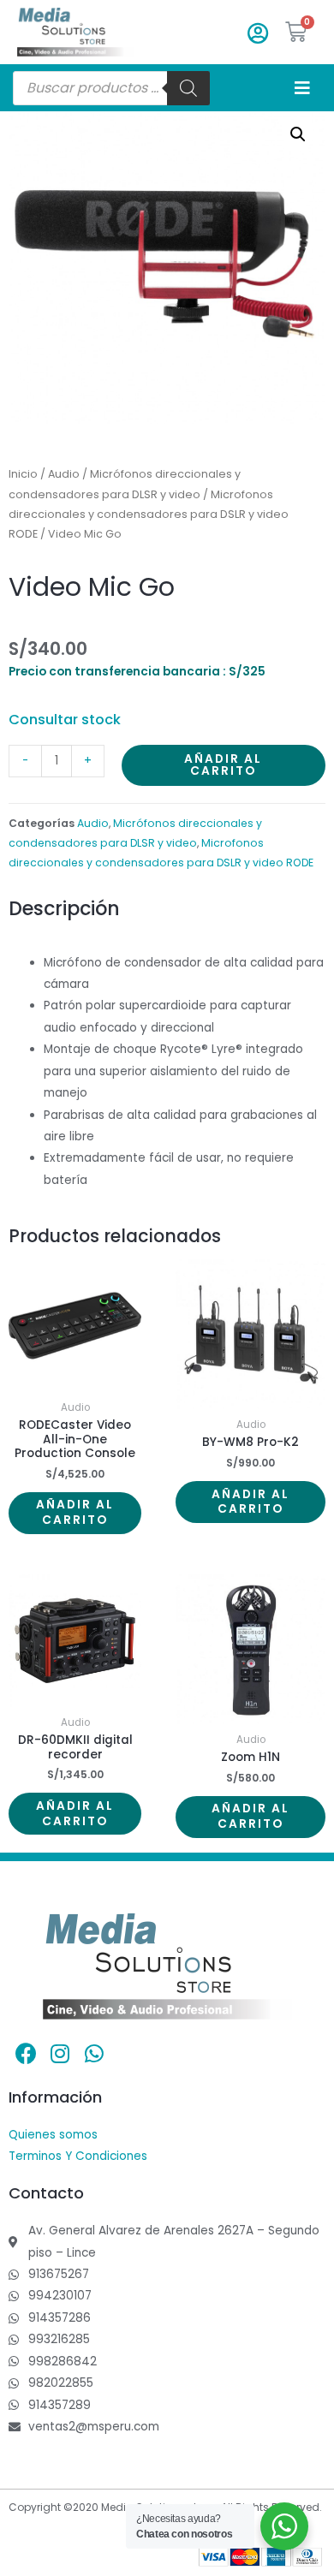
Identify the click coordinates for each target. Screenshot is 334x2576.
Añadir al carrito (223, 765)
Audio (64, 474)
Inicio (23, 474)
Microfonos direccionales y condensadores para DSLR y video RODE (149, 515)
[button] (298, 134)
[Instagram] (60, 2054)
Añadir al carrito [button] (75, 1512)
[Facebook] (26, 2054)
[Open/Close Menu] (302, 88)
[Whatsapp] (94, 2054)
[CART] (297, 32)
